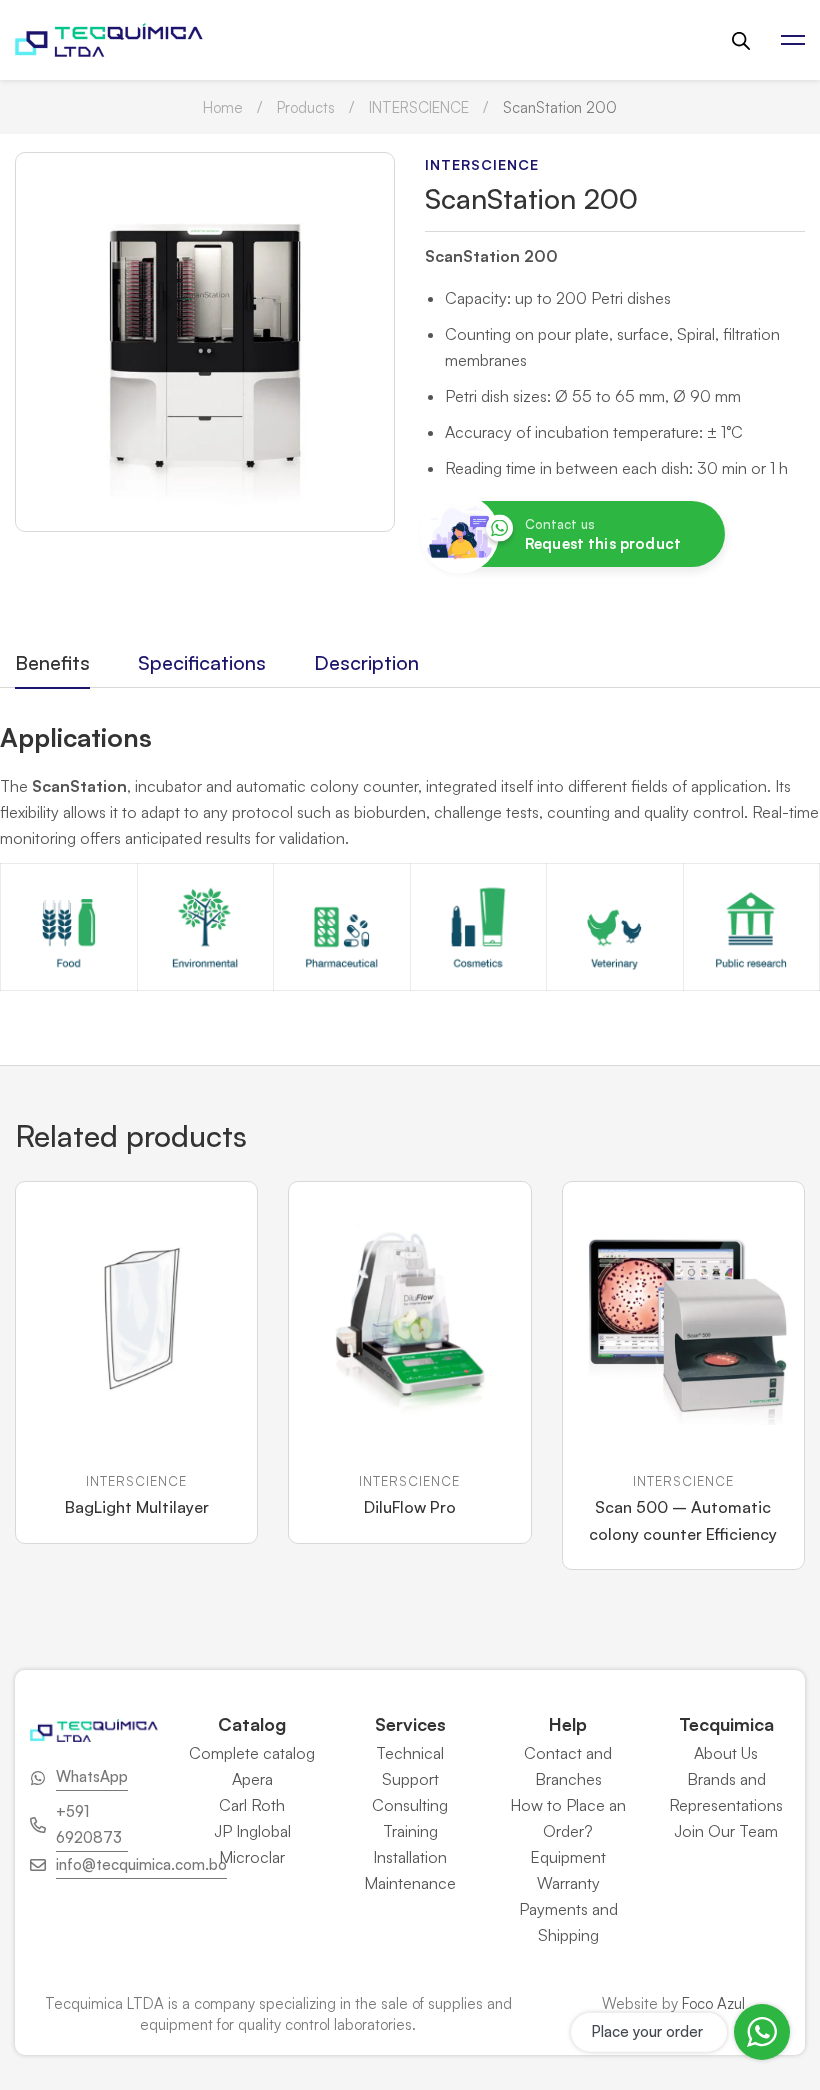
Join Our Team (726, 1831)
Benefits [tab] (52, 662)
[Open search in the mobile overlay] (741, 40)
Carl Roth (252, 1805)
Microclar (252, 1857)
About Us (726, 1753)
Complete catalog (252, 1753)
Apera (252, 1779)
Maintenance (410, 1883)
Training (410, 1831)
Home (223, 107)
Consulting (410, 1805)
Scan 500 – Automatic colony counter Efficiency (683, 1520)
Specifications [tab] (202, 662)
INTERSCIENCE (419, 107)
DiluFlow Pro (410, 1507)
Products (306, 107)
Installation (410, 1857)
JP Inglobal (252, 1831)
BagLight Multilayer (137, 1507)
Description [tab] (366, 662)
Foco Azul (713, 2003)
